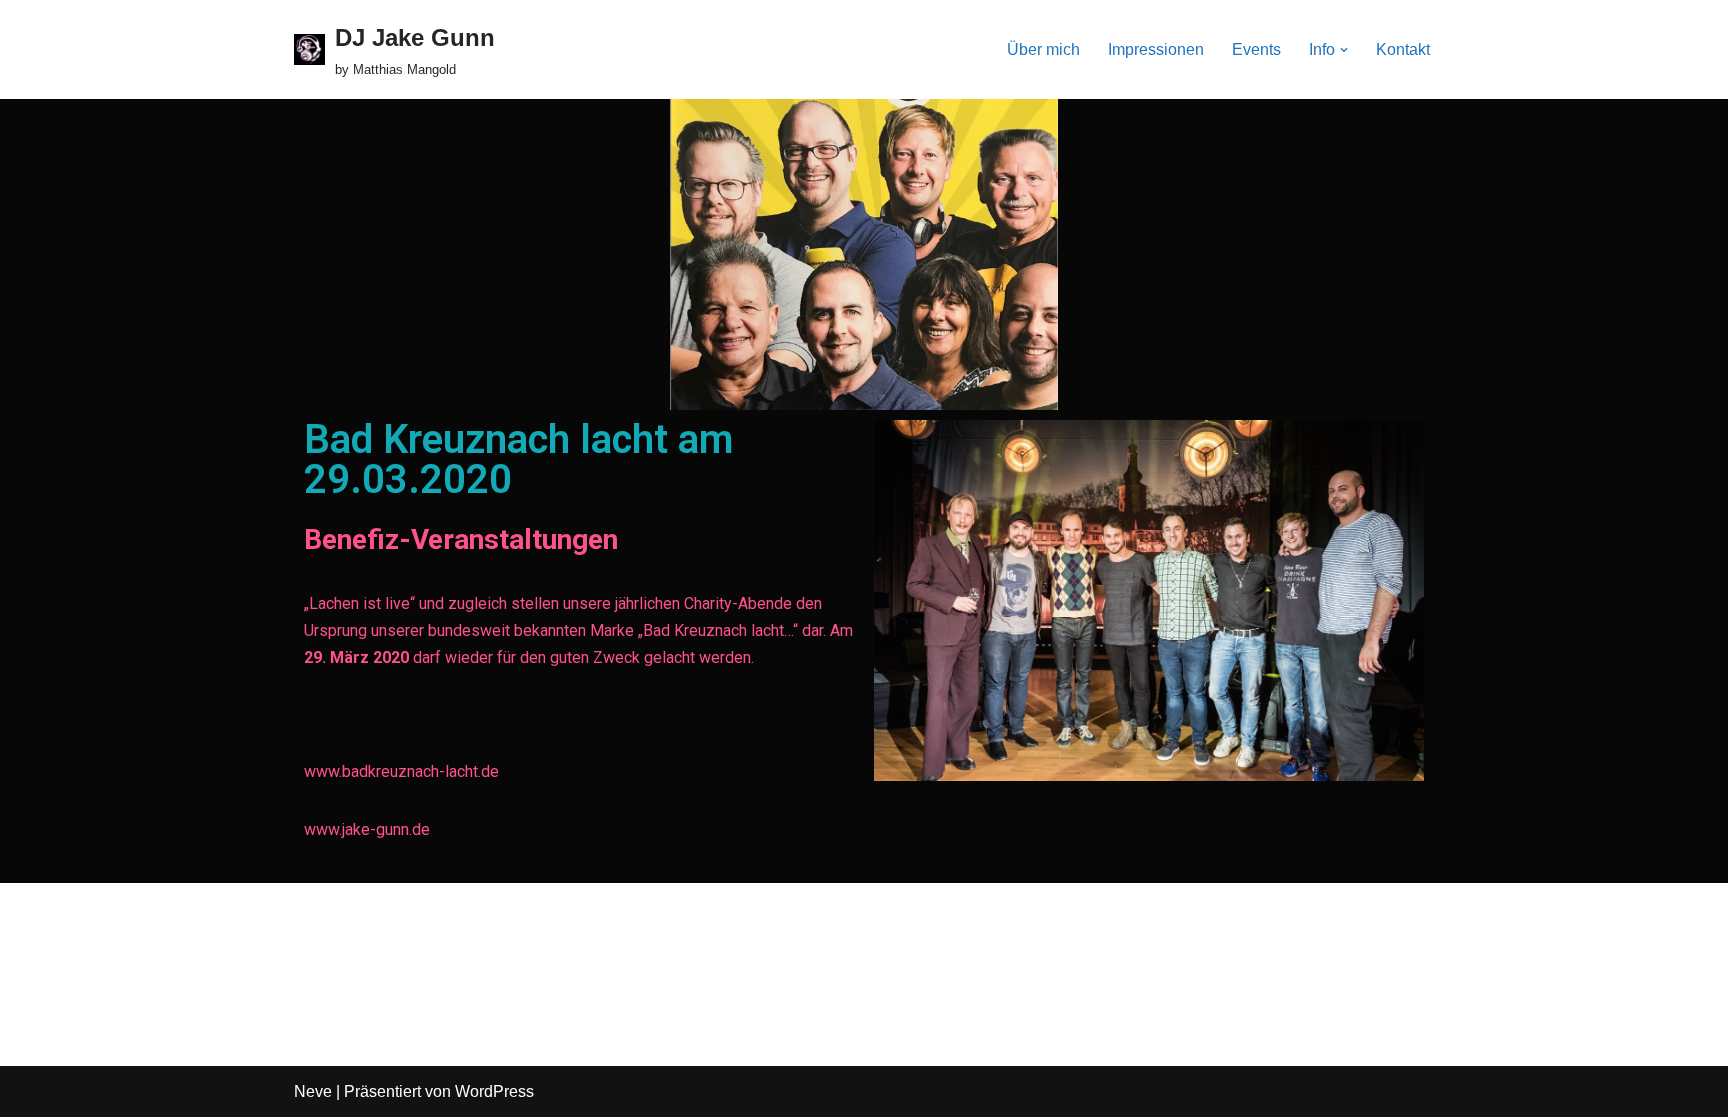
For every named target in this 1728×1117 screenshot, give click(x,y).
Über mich (1043, 49)
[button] (1344, 50)
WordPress (494, 1091)
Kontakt (1403, 49)
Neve (313, 1091)
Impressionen (1156, 49)
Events (1256, 49)
